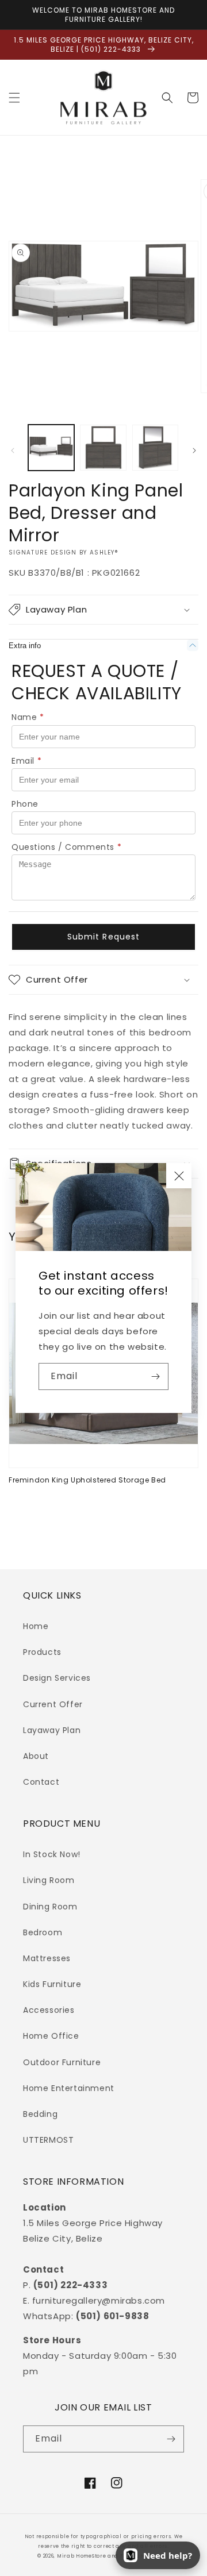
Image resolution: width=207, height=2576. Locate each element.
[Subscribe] (155, 1376)
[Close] (179, 1176)
